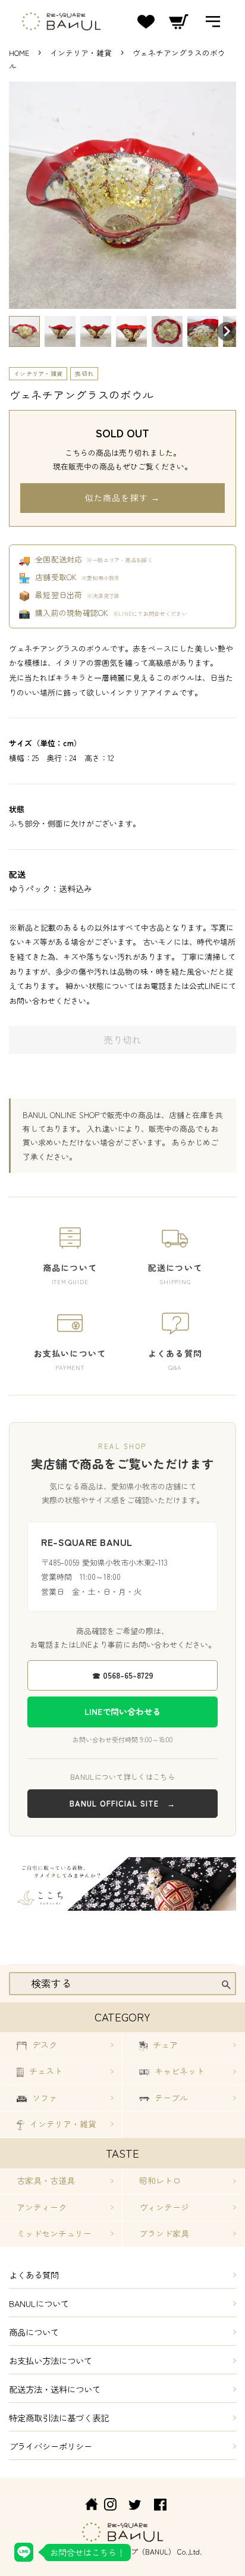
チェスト (45, 2071)
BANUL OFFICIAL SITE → (122, 1803)
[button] (24, 331)
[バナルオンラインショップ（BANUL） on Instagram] (110, 2506)
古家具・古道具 (46, 2180)
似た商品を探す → (122, 497)
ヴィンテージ (164, 2207)
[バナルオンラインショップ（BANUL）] (85, 2506)
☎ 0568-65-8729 (123, 1675)
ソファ (43, 2098)
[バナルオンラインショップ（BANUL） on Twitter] (135, 2506)
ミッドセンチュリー (54, 2233)
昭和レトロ (160, 2180)
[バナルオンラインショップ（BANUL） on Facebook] (160, 2506)
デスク (43, 2045)
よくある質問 (34, 2275)
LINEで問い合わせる (122, 1711)
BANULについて (39, 2303)
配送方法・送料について (55, 2389)
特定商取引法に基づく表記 (59, 2417)
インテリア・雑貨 (82, 53)
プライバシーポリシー (51, 2446)
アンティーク (42, 2207)
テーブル (170, 2098)
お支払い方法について (51, 2360)
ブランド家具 (164, 2233)
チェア (164, 2045)
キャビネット (178, 2071)
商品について (34, 2332)
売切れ (84, 373)
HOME (19, 53)
